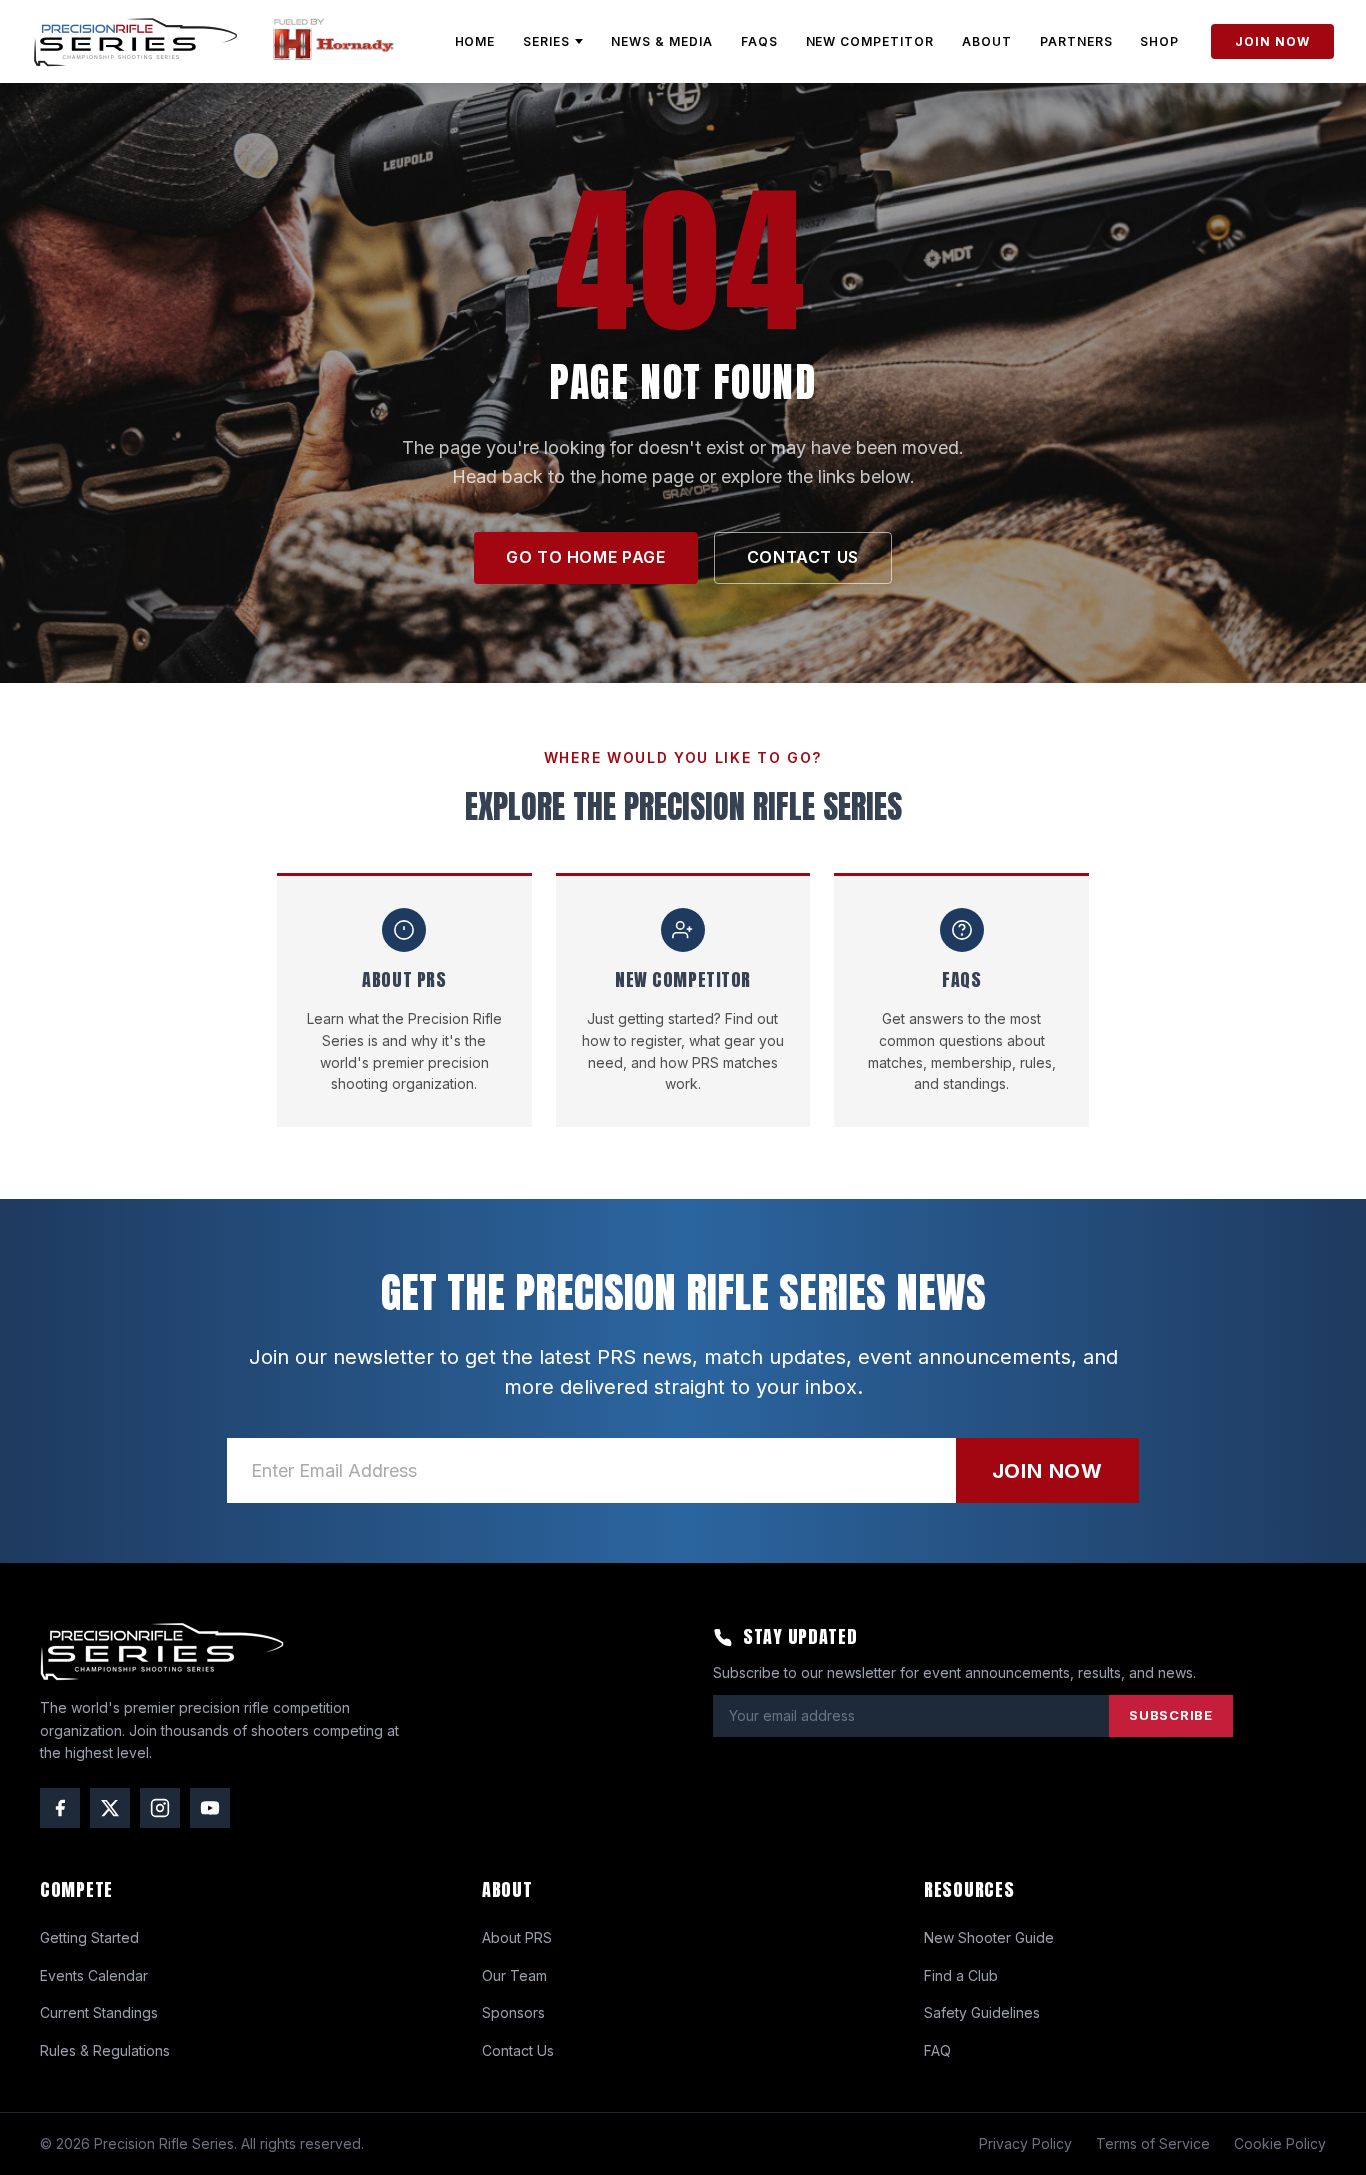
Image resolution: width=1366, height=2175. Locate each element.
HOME (475, 41)
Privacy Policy (1025, 2143)
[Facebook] (60, 1808)
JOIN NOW (1272, 41)
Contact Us (518, 2050)
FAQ (937, 2050)
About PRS (517, 1937)
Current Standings (99, 2012)
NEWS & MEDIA (662, 41)
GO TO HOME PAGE (586, 557)
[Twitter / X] (110, 1808)
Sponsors (513, 2012)
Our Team (514, 1975)
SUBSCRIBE (1171, 1715)
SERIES (546, 41)
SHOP (1159, 41)
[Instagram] (160, 1808)
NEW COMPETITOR (870, 41)
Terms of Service (1153, 2143)
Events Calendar (94, 1975)
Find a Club (961, 1975)
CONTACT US (803, 557)
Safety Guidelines (982, 2012)
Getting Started (89, 1937)
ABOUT (987, 41)
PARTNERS (1076, 41)
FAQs (759, 41)
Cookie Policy (1280, 2143)
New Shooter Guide (989, 1937)
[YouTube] (210, 1808)
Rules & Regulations (105, 2050)
